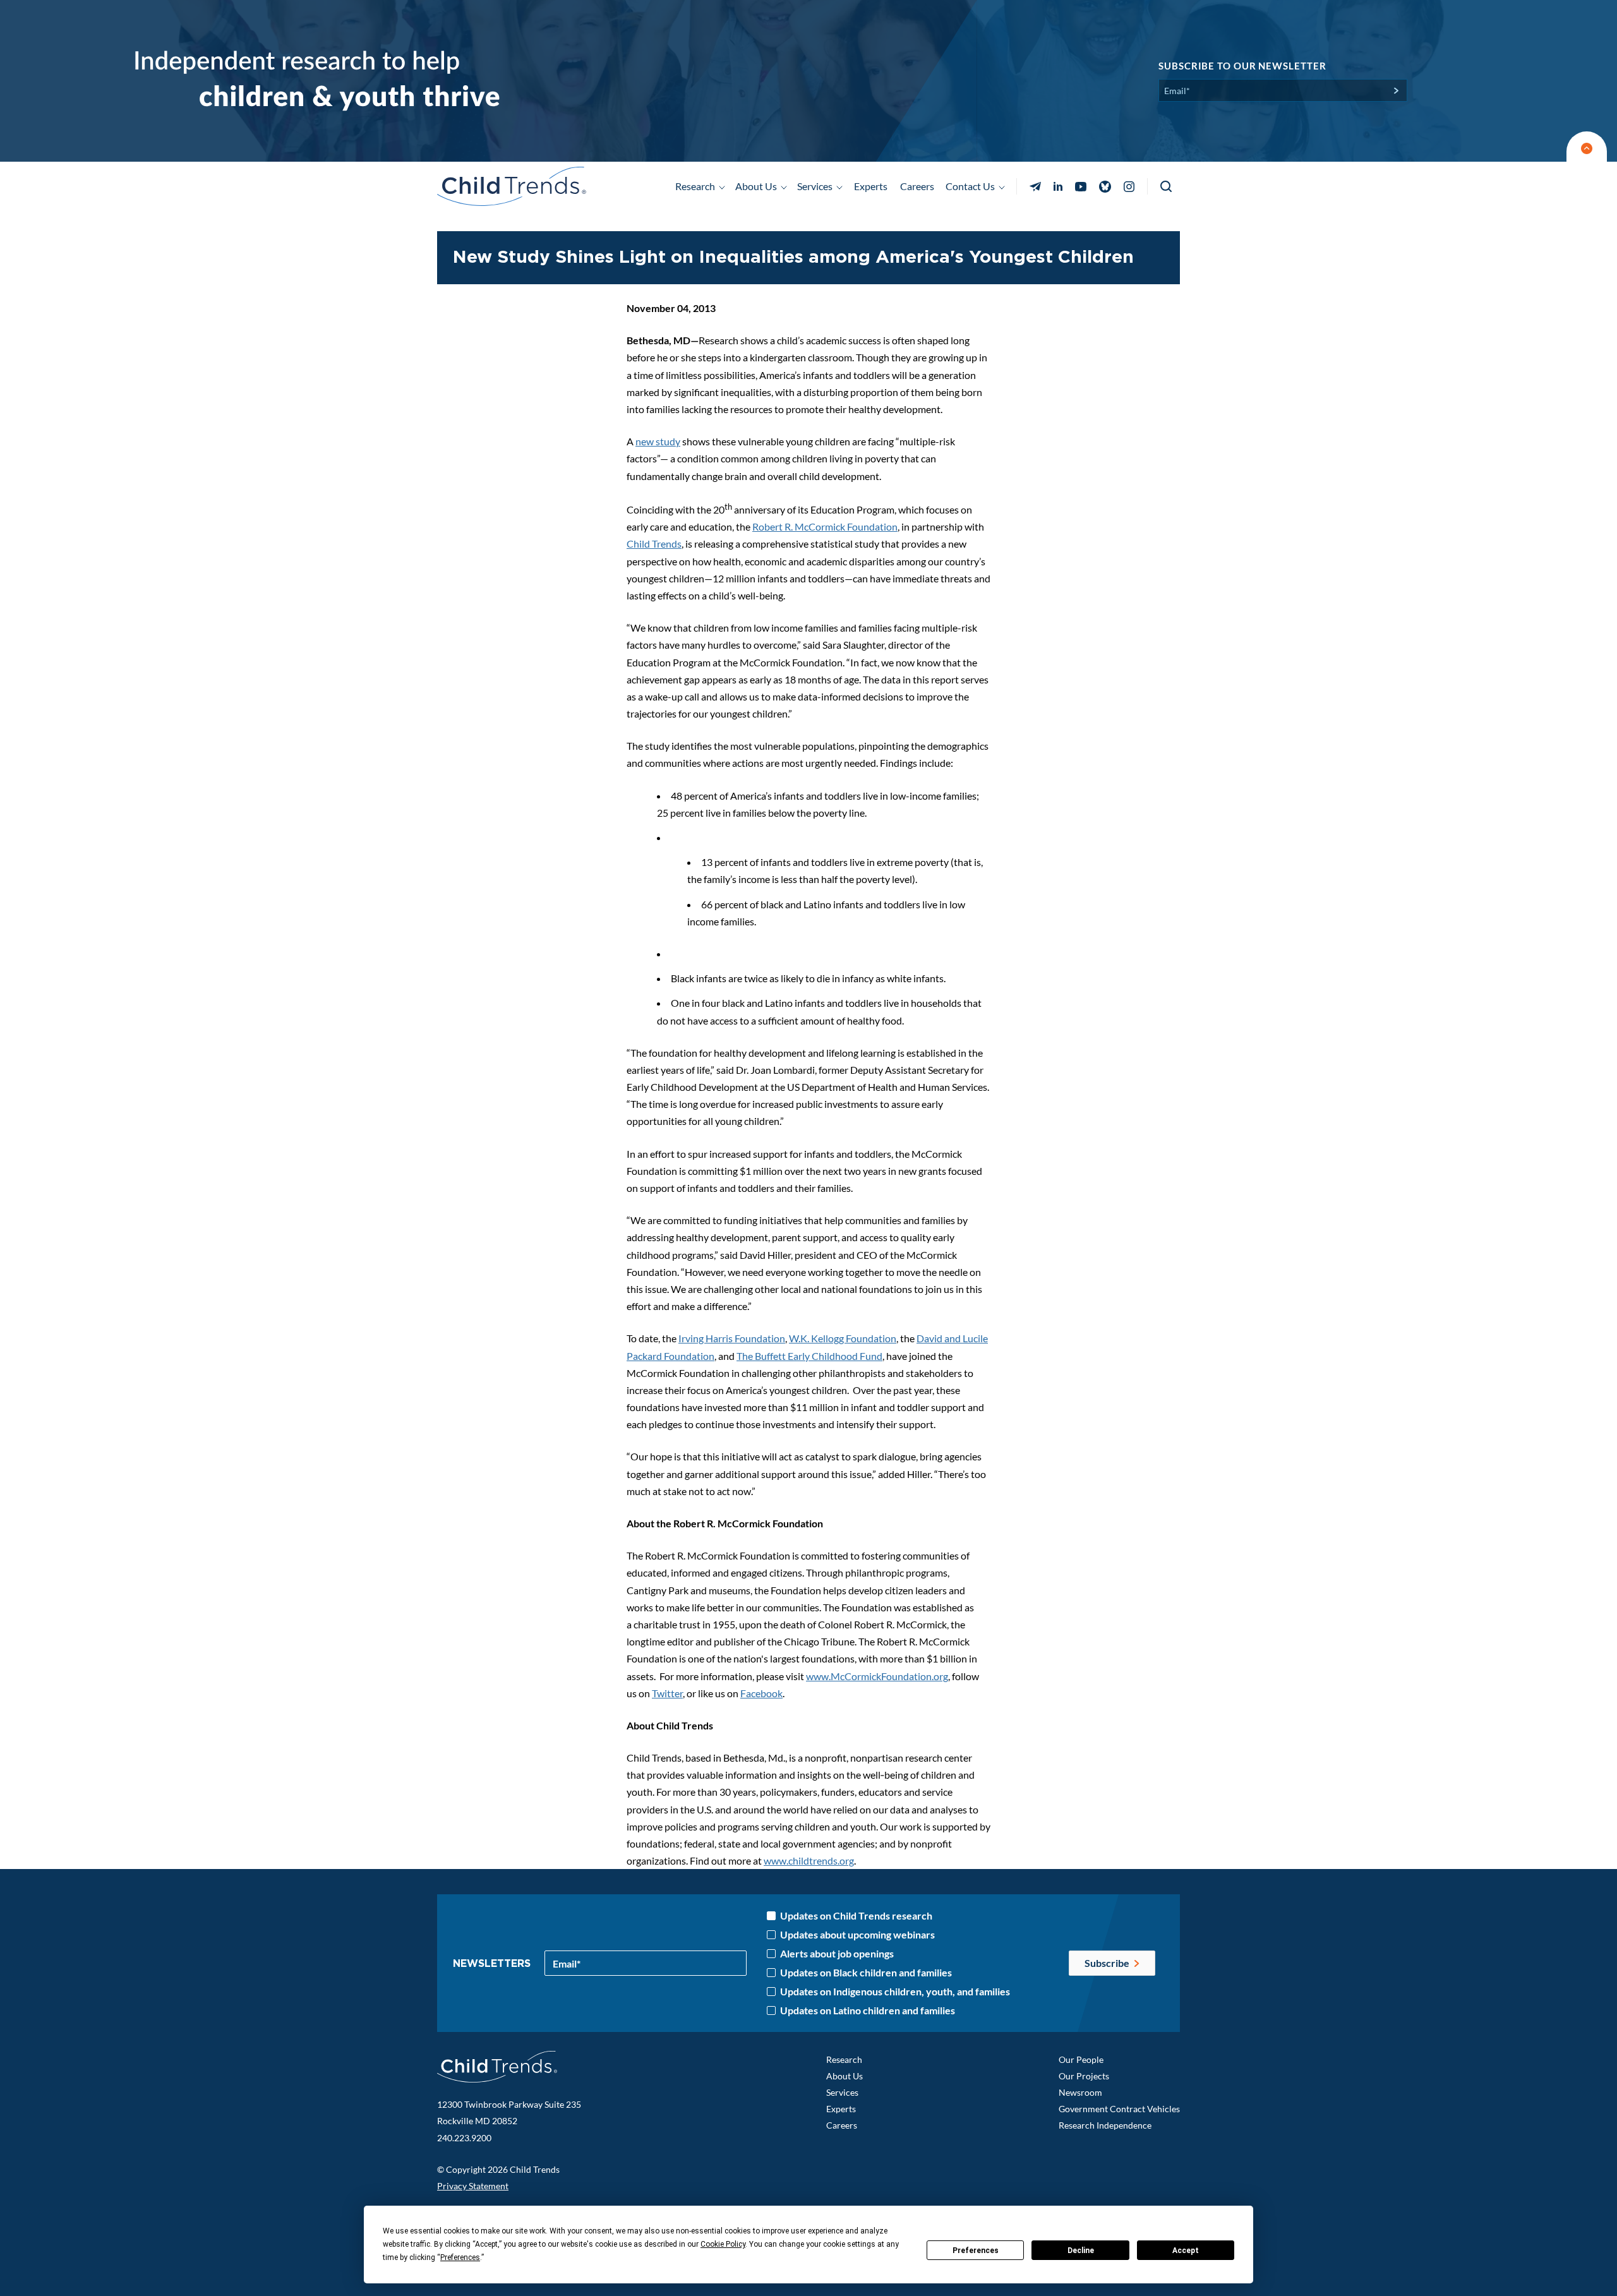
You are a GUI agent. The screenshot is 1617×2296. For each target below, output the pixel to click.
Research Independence (1105, 2125)
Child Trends (654, 544)
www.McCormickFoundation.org (877, 1676)
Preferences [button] (460, 2257)
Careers (917, 186)
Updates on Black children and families (866, 1973)
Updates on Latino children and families (868, 2011)
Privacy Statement (473, 2186)
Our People (1081, 2059)
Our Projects (1084, 2076)
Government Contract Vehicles (1119, 2109)
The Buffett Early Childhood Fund (809, 1356)
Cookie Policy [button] (723, 2244)
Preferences (976, 2251)
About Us (845, 2076)
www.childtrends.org (809, 1860)
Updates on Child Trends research (856, 1916)
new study (658, 441)
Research (844, 2059)
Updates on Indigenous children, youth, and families (895, 1992)
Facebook (761, 1693)
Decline (1081, 2251)
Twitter (667, 1693)
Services (842, 2092)
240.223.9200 (464, 2138)
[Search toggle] (1167, 187)
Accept (1186, 2251)
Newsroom (1080, 2092)
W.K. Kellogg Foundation (843, 1338)
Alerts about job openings (837, 1954)
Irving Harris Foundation (732, 1338)
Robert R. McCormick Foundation (825, 526)
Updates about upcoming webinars (857, 1935)
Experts (871, 186)
